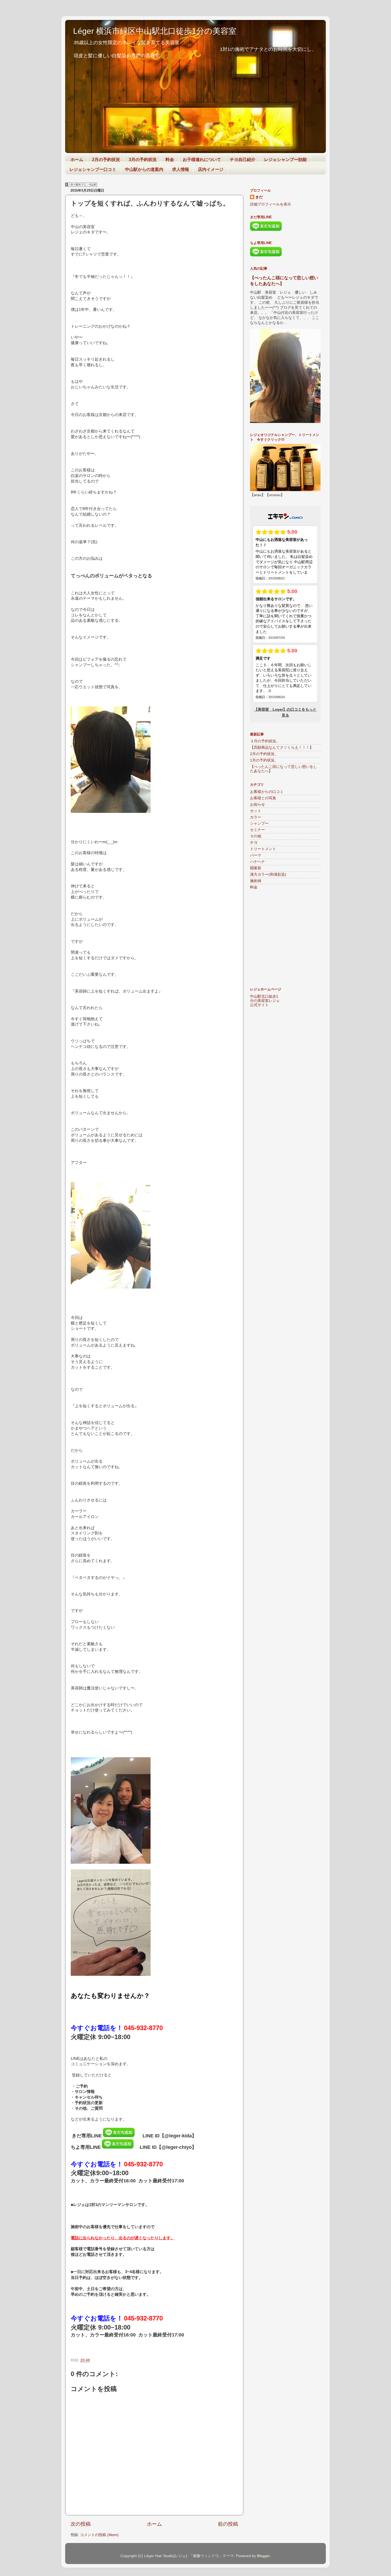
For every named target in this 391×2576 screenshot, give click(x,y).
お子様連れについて (202, 160)
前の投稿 (228, 2524)
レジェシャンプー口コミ (93, 169)
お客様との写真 (263, 798)
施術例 (256, 881)
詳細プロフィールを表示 (271, 204)
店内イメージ (211, 169)
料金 (170, 160)
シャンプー (259, 823)
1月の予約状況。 (264, 760)
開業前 (256, 868)
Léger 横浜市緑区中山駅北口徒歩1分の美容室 (155, 31)
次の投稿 (81, 2524)
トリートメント (263, 849)
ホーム (77, 160)
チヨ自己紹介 (243, 160)
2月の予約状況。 (264, 754)
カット (256, 811)
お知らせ (257, 805)
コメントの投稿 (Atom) (99, 2535)
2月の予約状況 (106, 160)
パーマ (256, 855)
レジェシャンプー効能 (285, 160)
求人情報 (181, 169)
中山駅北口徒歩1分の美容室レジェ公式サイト (265, 1001)
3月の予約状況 (143, 160)
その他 (256, 836)
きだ (259, 197)
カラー (256, 817)
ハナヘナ (257, 862)
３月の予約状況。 (265, 741)
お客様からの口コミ (267, 792)
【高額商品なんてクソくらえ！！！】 (282, 748)
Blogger (263, 2556)
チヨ (254, 843)
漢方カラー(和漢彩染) (268, 875)
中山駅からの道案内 (144, 169)
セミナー (257, 830)
